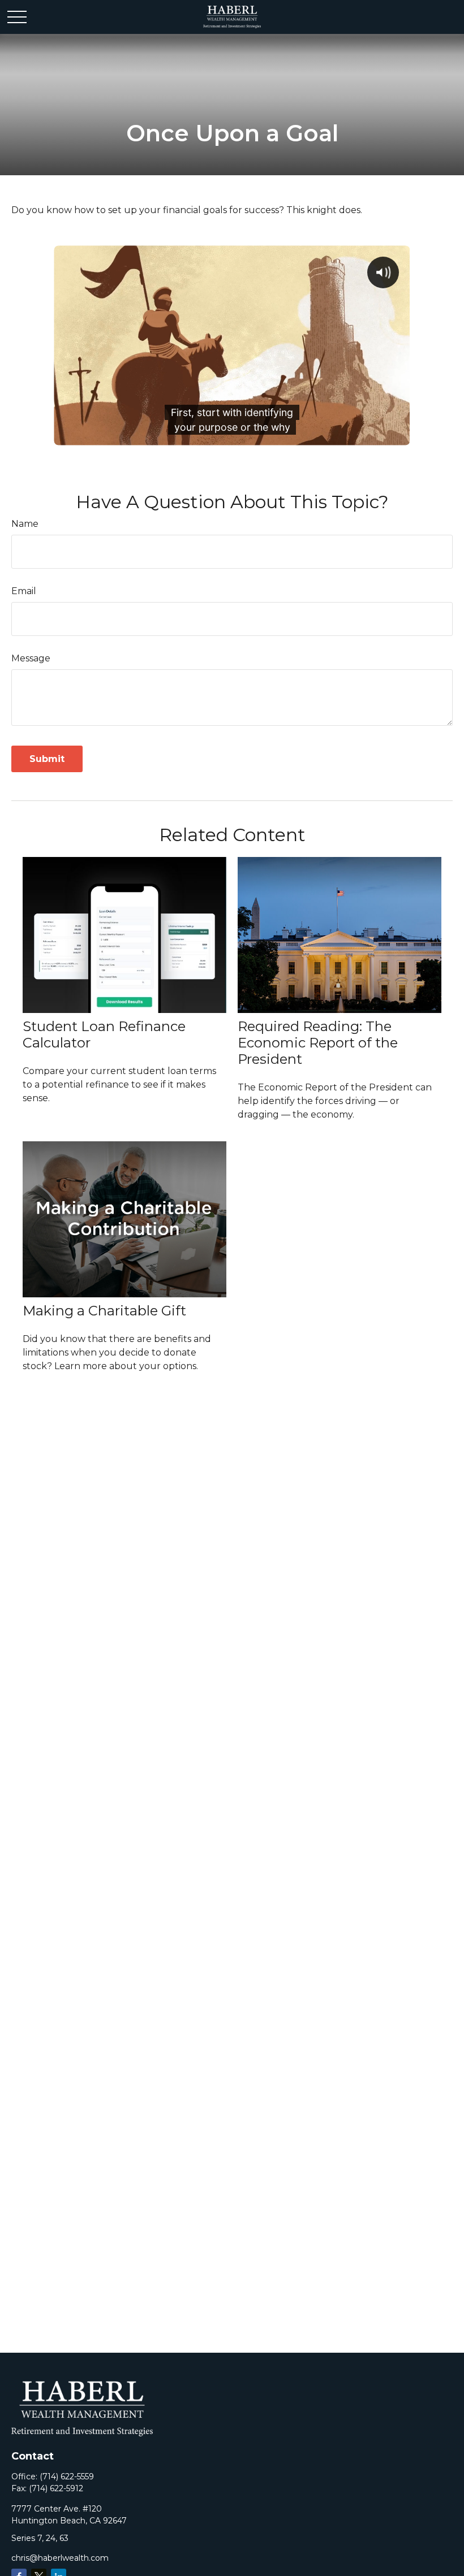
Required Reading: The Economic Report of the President (318, 1043)
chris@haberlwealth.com (60, 2558)
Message (31, 658)
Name (25, 524)
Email (24, 591)
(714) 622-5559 (67, 2477)
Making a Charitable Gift (104, 1311)
